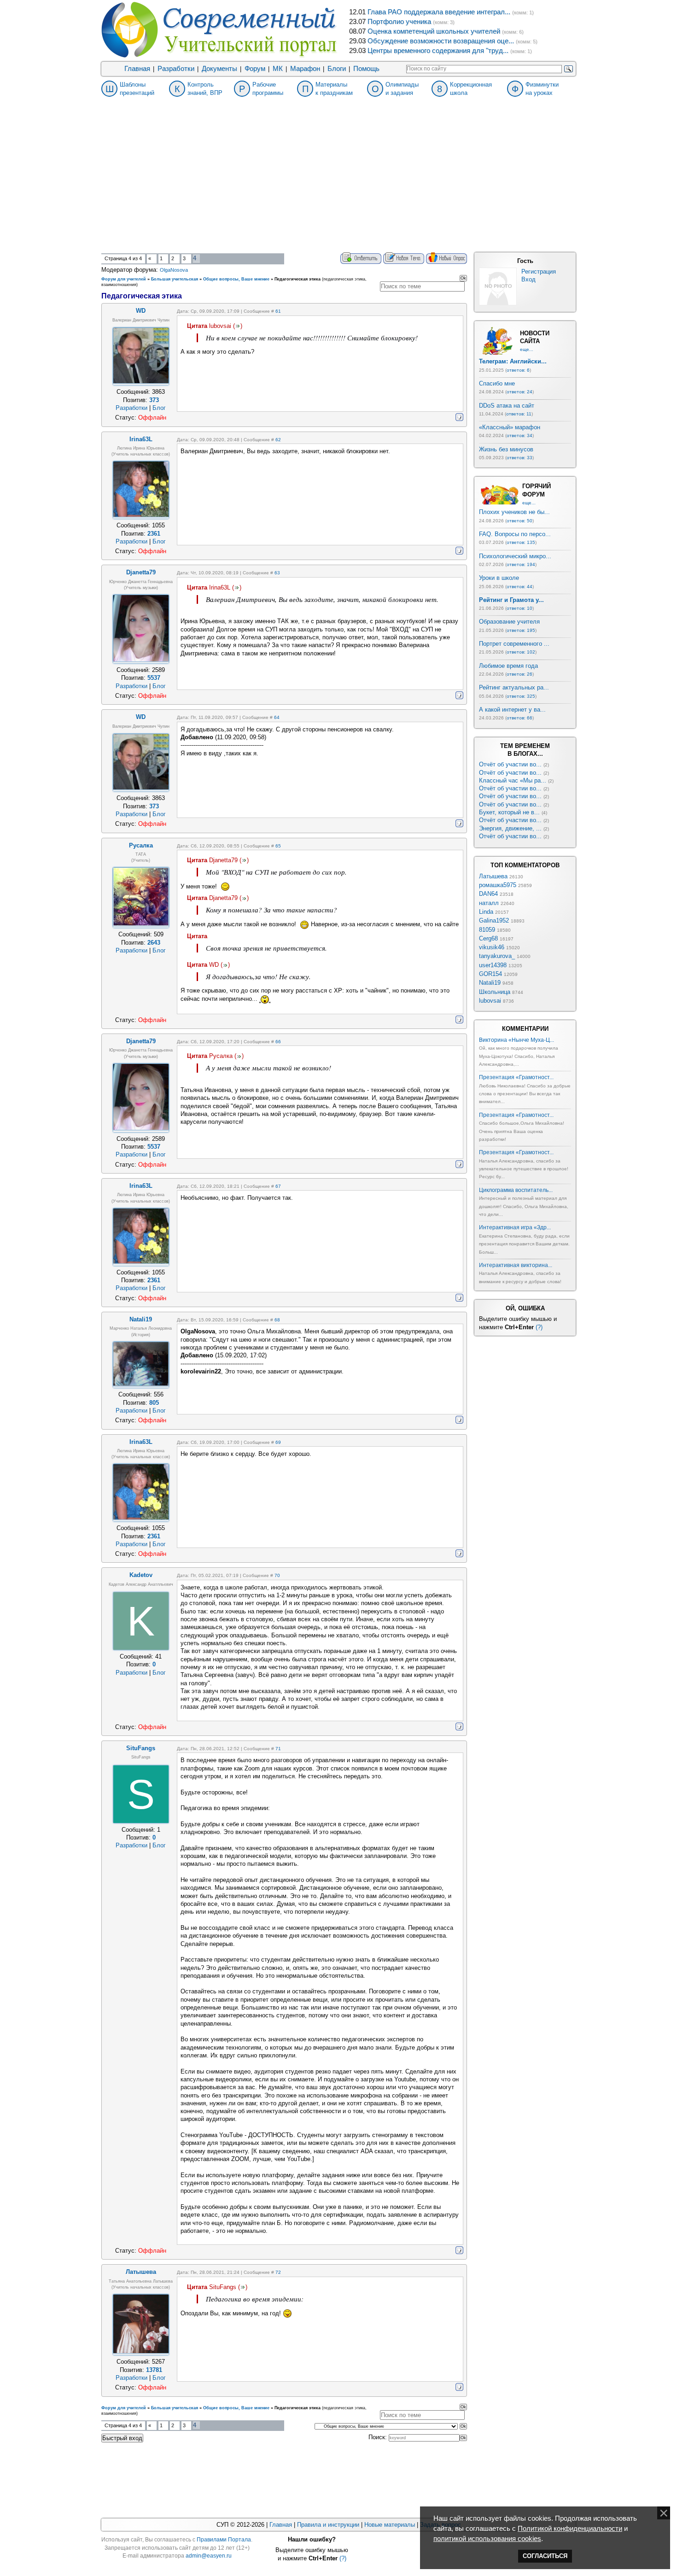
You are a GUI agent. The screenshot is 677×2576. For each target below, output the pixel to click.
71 (278, 1749)
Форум (255, 69)
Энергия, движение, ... (510, 828)
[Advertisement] (338, 183)
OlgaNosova (174, 270)
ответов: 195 (521, 630)
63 (277, 573)
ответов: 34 (519, 435)
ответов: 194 (521, 564)
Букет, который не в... (509, 812)
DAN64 (488, 894)
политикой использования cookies (487, 2539)
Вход (528, 279)
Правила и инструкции (328, 2525)
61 (278, 311)
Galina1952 (494, 920)
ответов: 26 (519, 674)
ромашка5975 (498, 885)
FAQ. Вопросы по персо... (515, 534)
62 (278, 440)
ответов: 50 (519, 521)
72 (278, 2272)
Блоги (337, 69)
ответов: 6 (518, 370)
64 (277, 717)
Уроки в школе (499, 578)
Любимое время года (508, 666)
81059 (487, 930)
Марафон (305, 69)
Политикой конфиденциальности (570, 2529)
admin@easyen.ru (209, 2556)
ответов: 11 (519, 414)
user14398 (493, 965)
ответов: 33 (519, 458)
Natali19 (490, 983)
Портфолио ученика (399, 22)
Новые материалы (390, 2525)
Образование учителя (509, 622)
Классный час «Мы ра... (513, 780)
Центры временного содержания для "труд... (438, 51)
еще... (527, 349)
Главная (137, 69)
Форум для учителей (124, 279)
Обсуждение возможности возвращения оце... (441, 41)
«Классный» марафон (510, 427)
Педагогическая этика (298, 279)
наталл (489, 903)
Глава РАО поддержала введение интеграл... (439, 12)
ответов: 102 (521, 652)
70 (277, 1575)
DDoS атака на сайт (507, 406)
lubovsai (490, 1001)
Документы (219, 69)
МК (278, 69)
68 (277, 1320)
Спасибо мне (497, 383)
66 (278, 1042)
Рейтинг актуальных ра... (514, 687)
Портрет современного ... (514, 644)
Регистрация (539, 272)
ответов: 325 (521, 696)
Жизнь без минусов (506, 449)
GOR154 (490, 974)
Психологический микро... (515, 556)
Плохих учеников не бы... (514, 512)
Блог (159, 408)
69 (278, 1442)
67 (278, 1186)
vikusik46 (492, 947)
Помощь (366, 69)
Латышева (493, 876)
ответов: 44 (519, 587)
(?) (539, 1327)
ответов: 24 (519, 392)
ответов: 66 (519, 718)
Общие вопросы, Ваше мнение (236, 279)
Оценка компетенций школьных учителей (434, 31)
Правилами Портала (224, 2540)
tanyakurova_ (497, 956)
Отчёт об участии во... (510, 764)
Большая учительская (175, 279)
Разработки (176, 69)
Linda (486, 912)
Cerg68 (488, 938)
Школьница (495, 992)
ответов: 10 (519, 608)
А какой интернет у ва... (512, 710)
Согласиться (545, 2556)
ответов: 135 (521, 542)
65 (278, 846)
